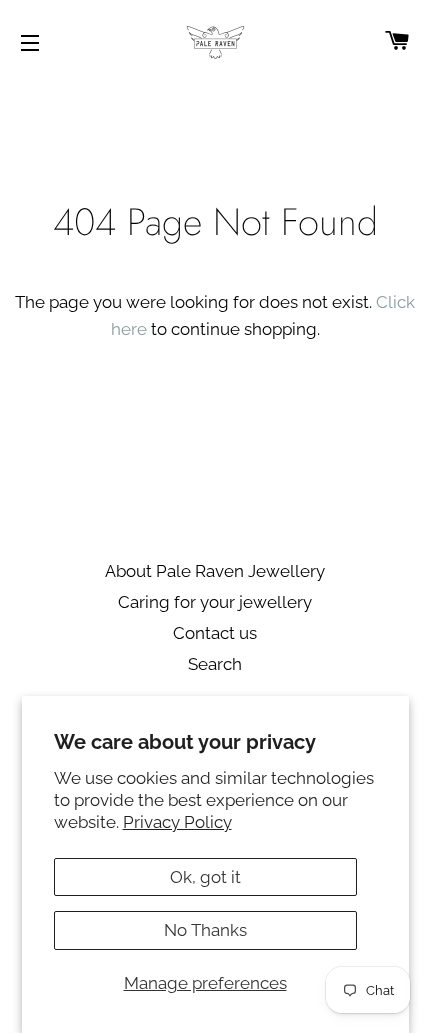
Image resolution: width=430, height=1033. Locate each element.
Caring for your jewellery (215, 602)
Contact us (215, 633)
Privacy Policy (177, 822)
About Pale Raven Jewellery (215, 571)
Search (215, 664)
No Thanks (205, 930)
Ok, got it (205, 877)
